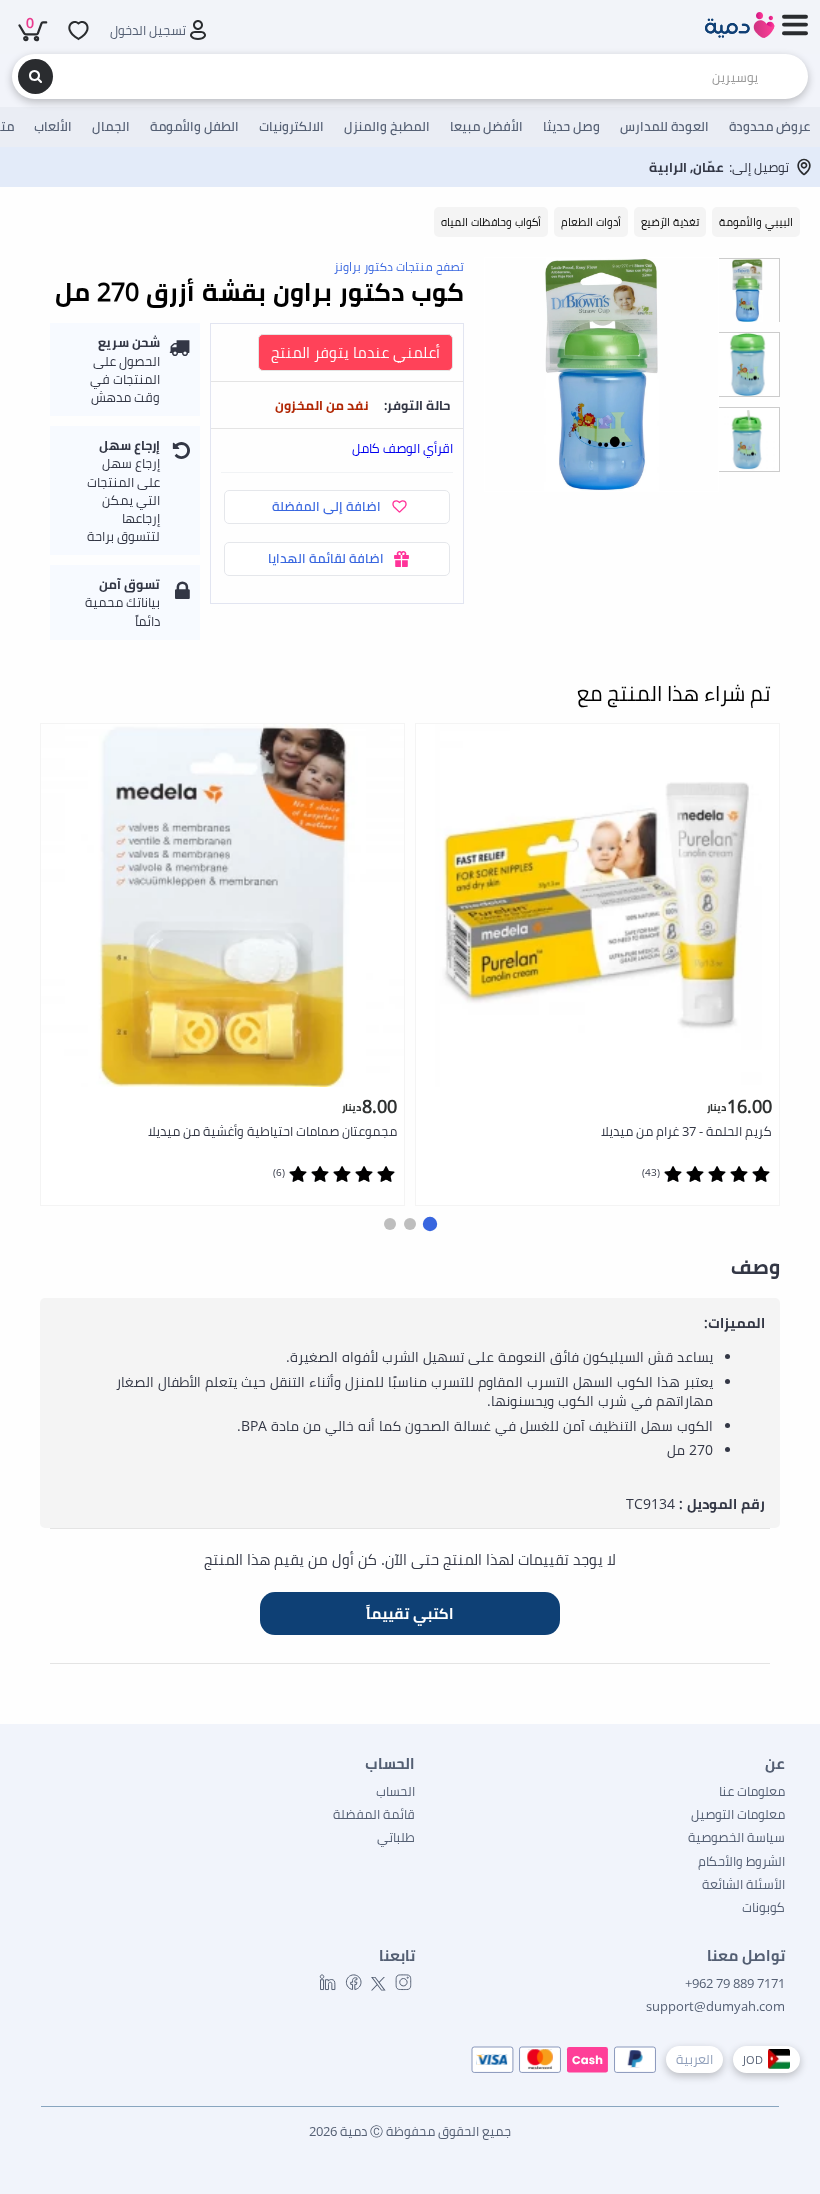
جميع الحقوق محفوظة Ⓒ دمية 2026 (410, 2131)
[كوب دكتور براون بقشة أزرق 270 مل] (601, 374)
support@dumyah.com (715, 2006)
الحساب (395, 1791)
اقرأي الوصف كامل (402, 448)
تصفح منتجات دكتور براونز (399, 266)
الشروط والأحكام (741, 1861)
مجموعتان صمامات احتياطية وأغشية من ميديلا (272, 1131)
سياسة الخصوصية (736, 1837)
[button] (430, 1224)
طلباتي (396, 1837)
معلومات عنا (752, 1791)
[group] (747, 289)
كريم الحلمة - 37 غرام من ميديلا (686, 1131)
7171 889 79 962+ (735, 1983)
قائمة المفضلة (374, 1814)
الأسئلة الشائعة (743, 1884)
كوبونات (763, 1907)
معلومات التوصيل (738, 1814)
